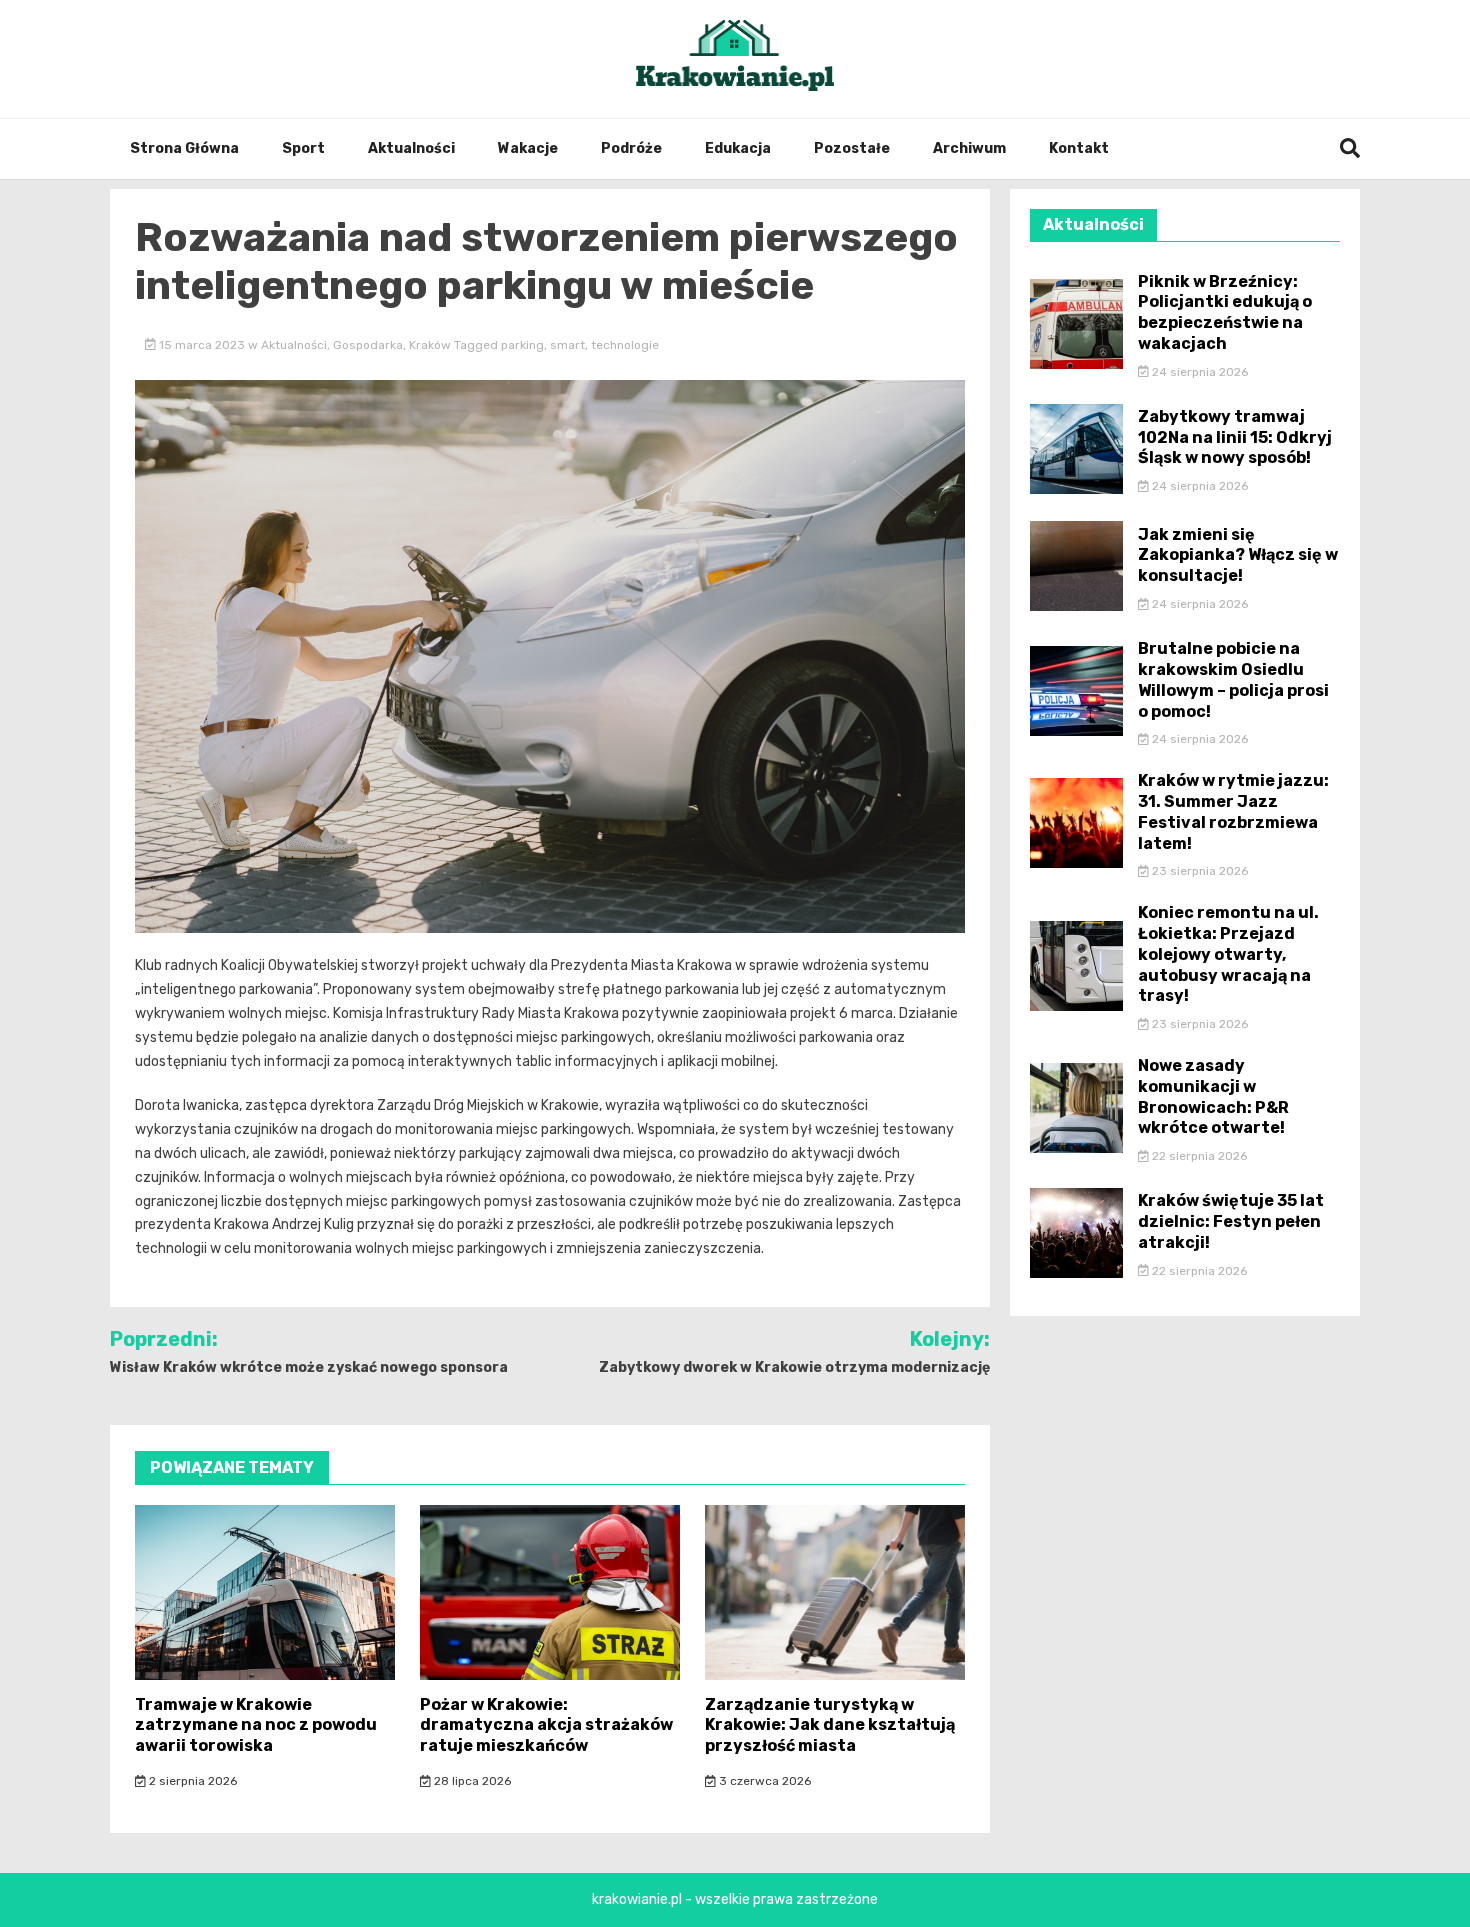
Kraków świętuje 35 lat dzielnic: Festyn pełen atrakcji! (1231, 1221)
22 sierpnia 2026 (1198, 1156)
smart (567, 345)
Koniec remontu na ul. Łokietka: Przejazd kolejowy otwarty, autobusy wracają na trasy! (1228, 954)
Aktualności (411, 148)
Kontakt (1079, 148)
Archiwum (969, 148)
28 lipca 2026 (471, 1781)
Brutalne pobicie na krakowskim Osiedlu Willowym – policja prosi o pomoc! (1233, 679)
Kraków (430, 345)
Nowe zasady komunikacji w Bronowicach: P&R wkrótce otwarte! (1213, 1096)
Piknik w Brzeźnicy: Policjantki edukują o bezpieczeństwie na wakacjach (1225, 312)
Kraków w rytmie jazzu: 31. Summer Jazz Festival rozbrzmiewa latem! (1233, 811)
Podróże (631, 148)
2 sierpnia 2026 (191, 1781)
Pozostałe (852, 148)
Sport (303, 148)
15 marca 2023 (202, 345)
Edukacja (738, 148)
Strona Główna (184, 148)
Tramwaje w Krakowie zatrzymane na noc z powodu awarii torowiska (256, 1725)
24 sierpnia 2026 (1198, 372)
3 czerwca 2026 (763, 1781)
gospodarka (368, 345)
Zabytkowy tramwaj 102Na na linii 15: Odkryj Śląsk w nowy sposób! (1235, 437)
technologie (625, 345)
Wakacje (528, 148)
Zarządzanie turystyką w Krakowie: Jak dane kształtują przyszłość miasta (830, 1725)
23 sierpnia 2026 (1198, 871)
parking (522, 345)
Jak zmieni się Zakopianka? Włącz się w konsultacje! (1238, 555)
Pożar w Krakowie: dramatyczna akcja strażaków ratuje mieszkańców (546, 1725)
